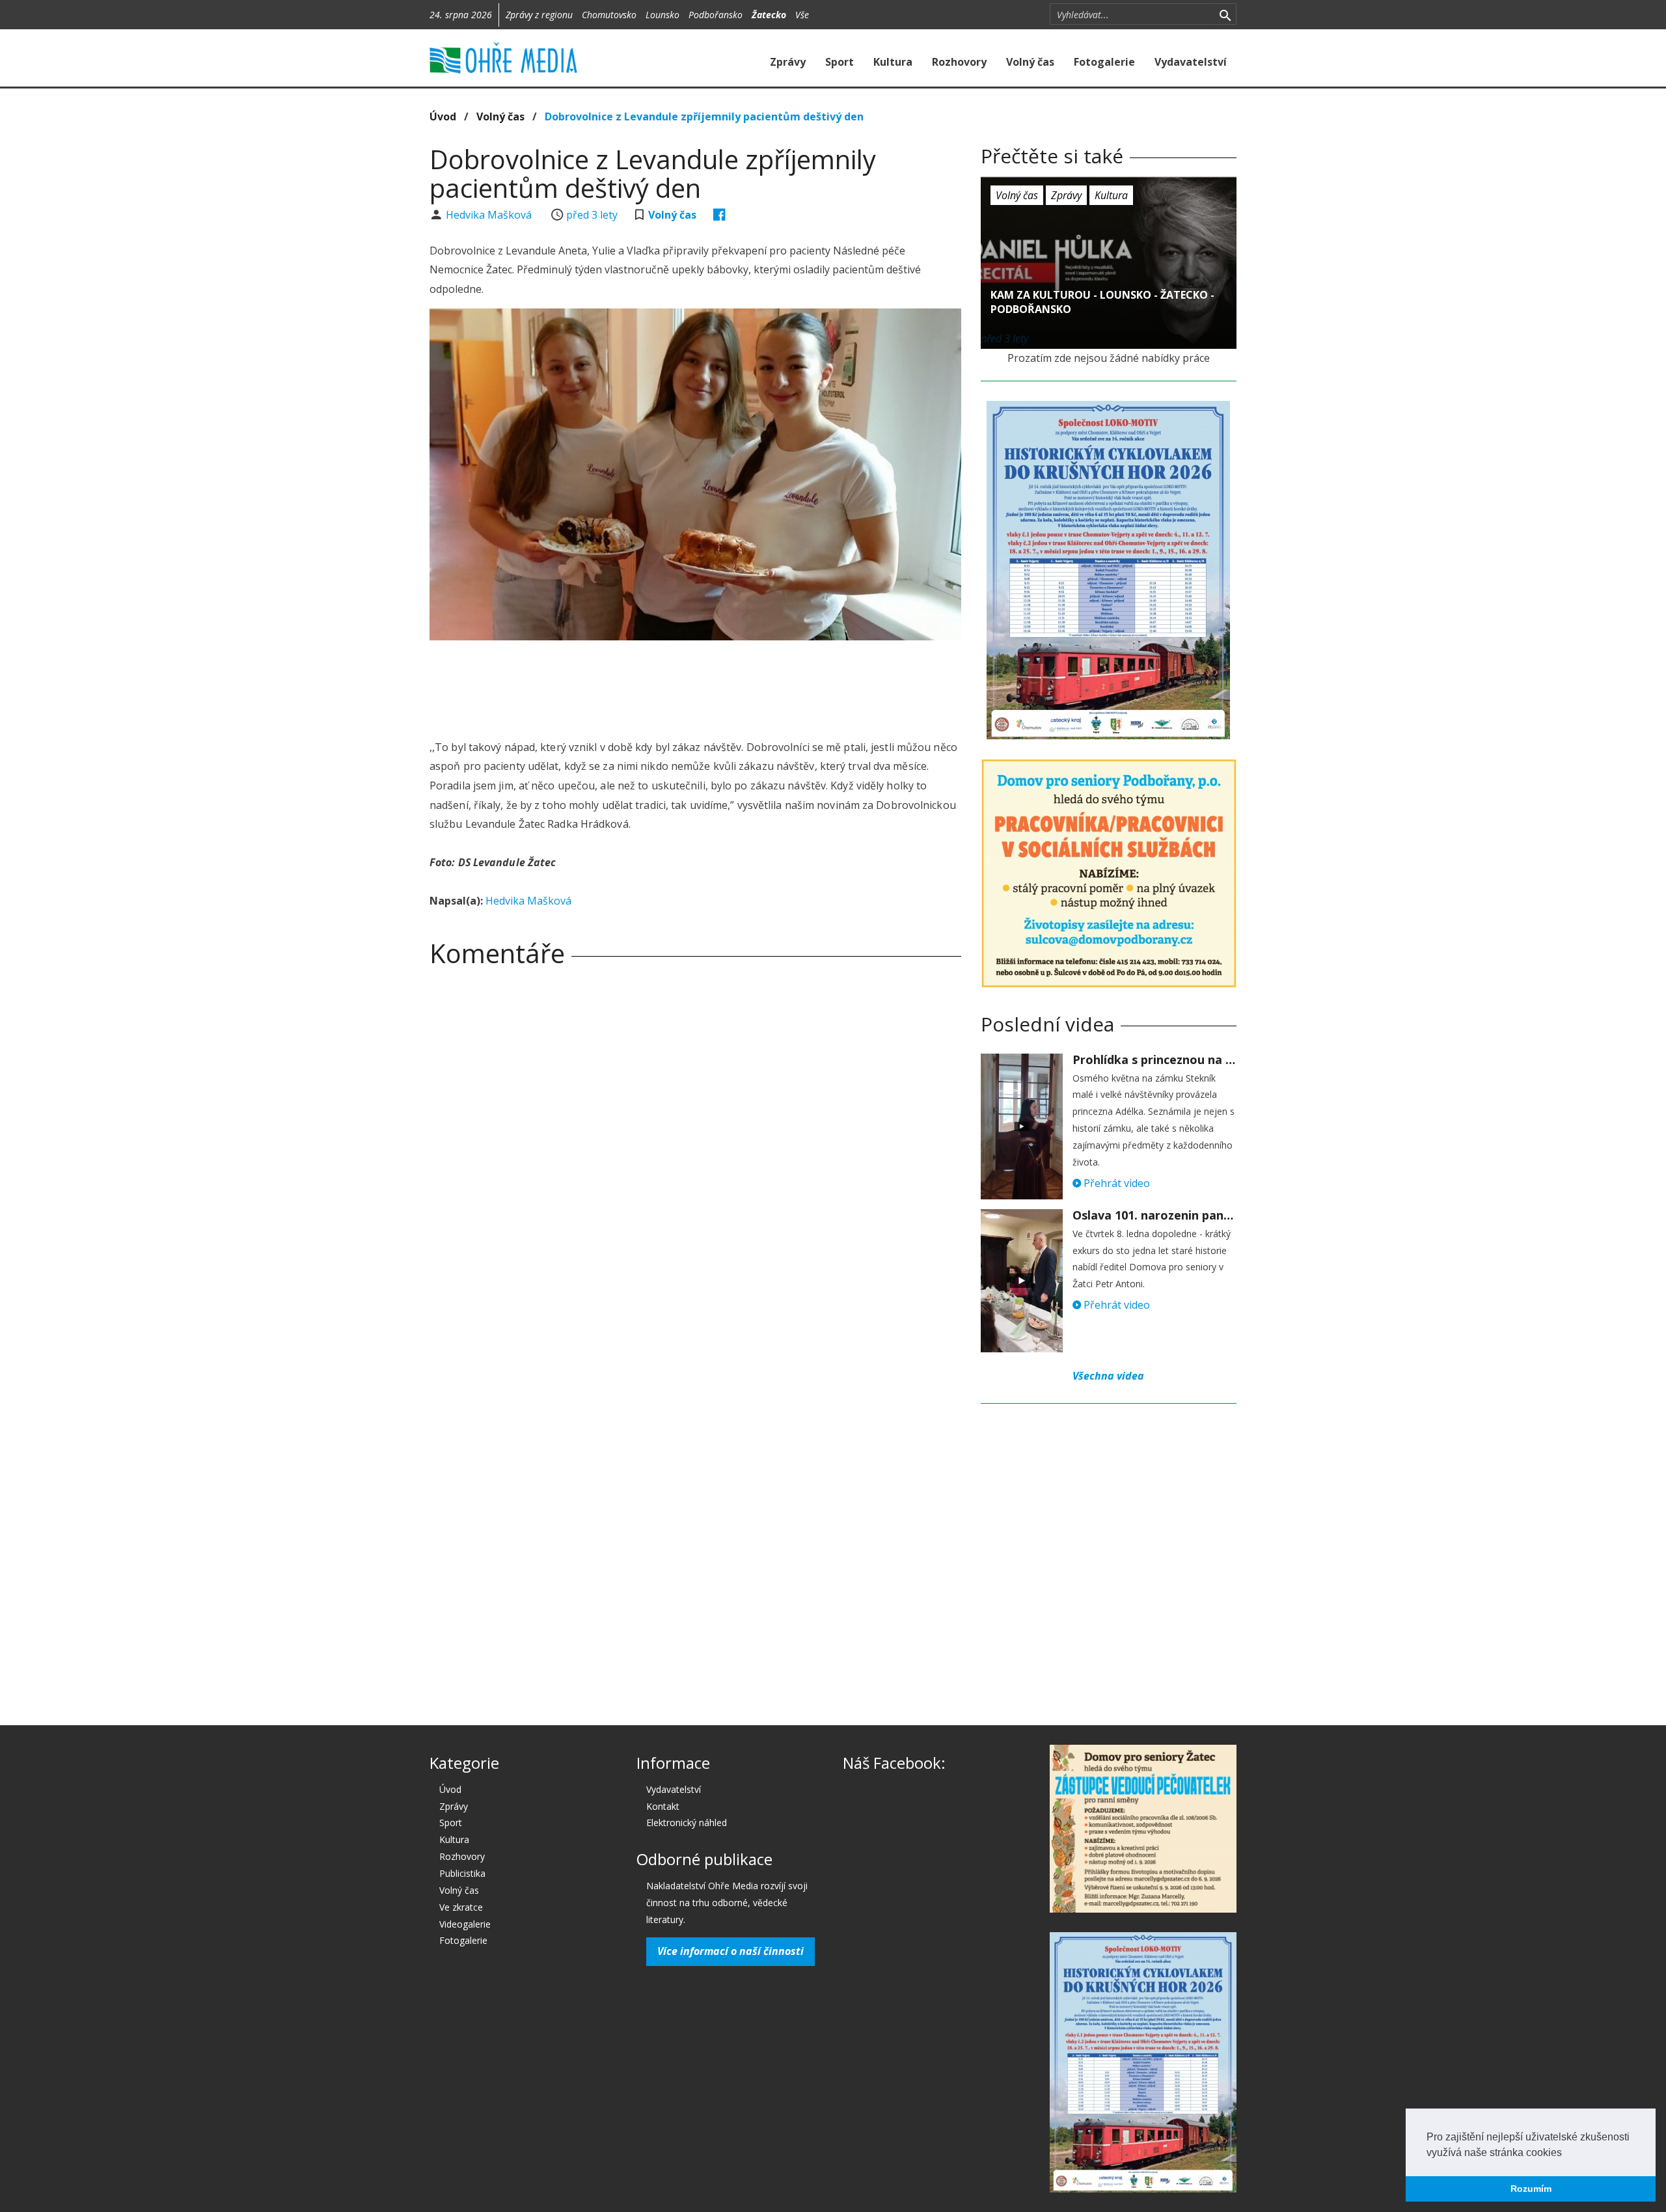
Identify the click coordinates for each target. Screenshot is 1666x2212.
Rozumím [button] (1531, 2189)
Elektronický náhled (687, 1823)
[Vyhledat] (1225, 14)
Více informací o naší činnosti (731, 1951)
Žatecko (769, 15)
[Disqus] (695, 1159)
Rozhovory (959, 62)
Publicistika (462, 1873)
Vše (802, 15)
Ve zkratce (461, 1907)
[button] (1566, 2153)
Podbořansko (716, 15)
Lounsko (662, 15)
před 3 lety (592, 215)
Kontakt (663, 1806)
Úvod (443, 116)
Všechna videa (1108, 1376)
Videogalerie (465, 1924)
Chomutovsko (609, 15)
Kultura (893, 62)
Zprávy (788, 62)
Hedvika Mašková (490, 215)
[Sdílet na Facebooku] (719, 215)
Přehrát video (1115, 1183)
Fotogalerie (1104, 62)
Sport (840, 62)
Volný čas (1030, 62)
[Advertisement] (695, 686)
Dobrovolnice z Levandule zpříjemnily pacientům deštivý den (704, 116)
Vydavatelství (1191, 62)
